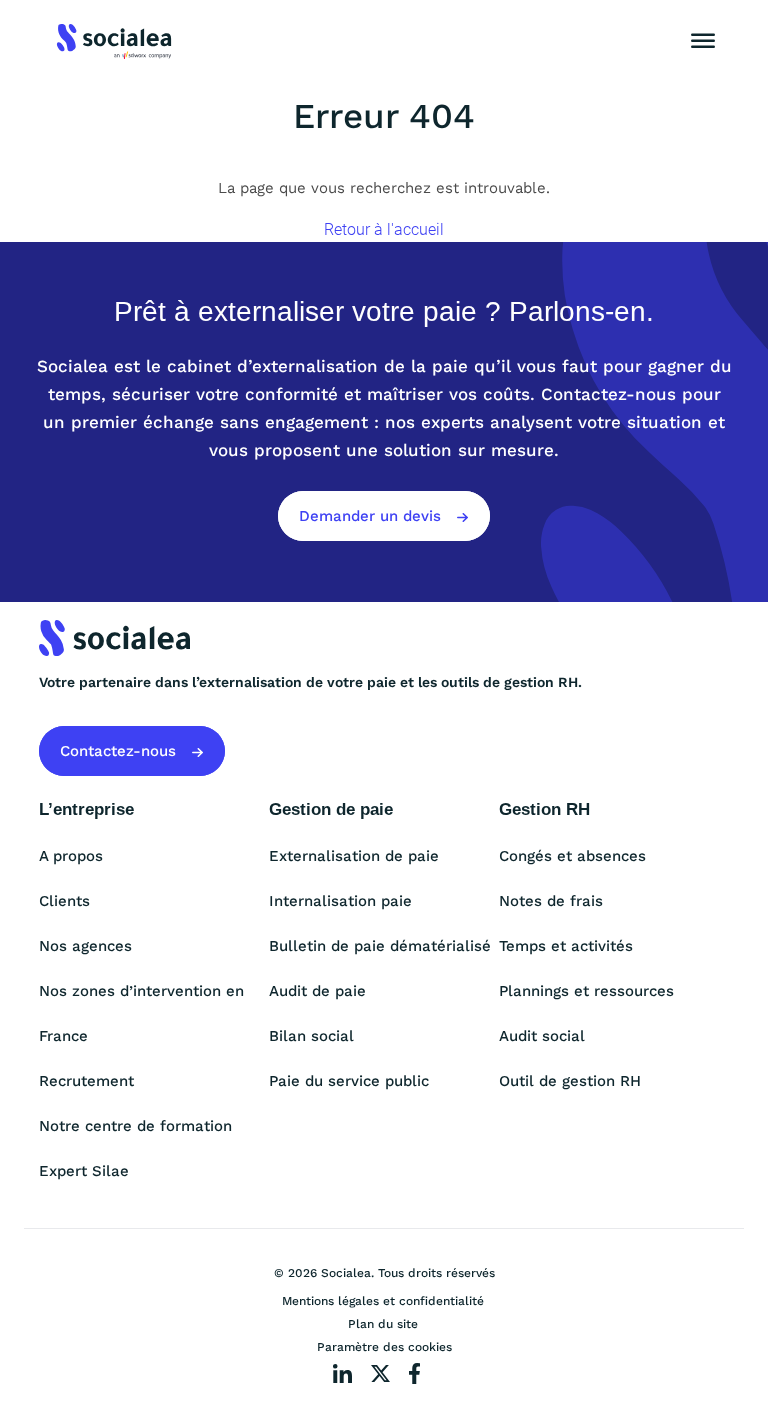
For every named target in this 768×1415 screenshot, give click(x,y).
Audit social (542, 1036)
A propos (71, 856)
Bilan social (311, 1036)
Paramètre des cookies (384, 1347)
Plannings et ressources (586, 991)
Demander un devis (372, 516)
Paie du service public (349, 1081)
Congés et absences (572, 856)
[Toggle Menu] (703, 40)
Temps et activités (566, 946)
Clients (64, 901)
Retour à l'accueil (384, 229)
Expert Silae (84, 1171)
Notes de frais (551, 901)
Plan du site (383, 1324)
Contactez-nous (120, 751)
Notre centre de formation (135, 1126)
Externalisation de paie (354, 856)
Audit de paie (317, 991)
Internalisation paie (340, 901)
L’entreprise (86, 809)
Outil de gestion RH (570, 1081)
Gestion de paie (331, 809)
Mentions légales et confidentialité (383, 1301)
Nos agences (85, 946)
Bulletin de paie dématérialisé (380, 946)
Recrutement (86, 1081)
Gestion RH (544, 809)
